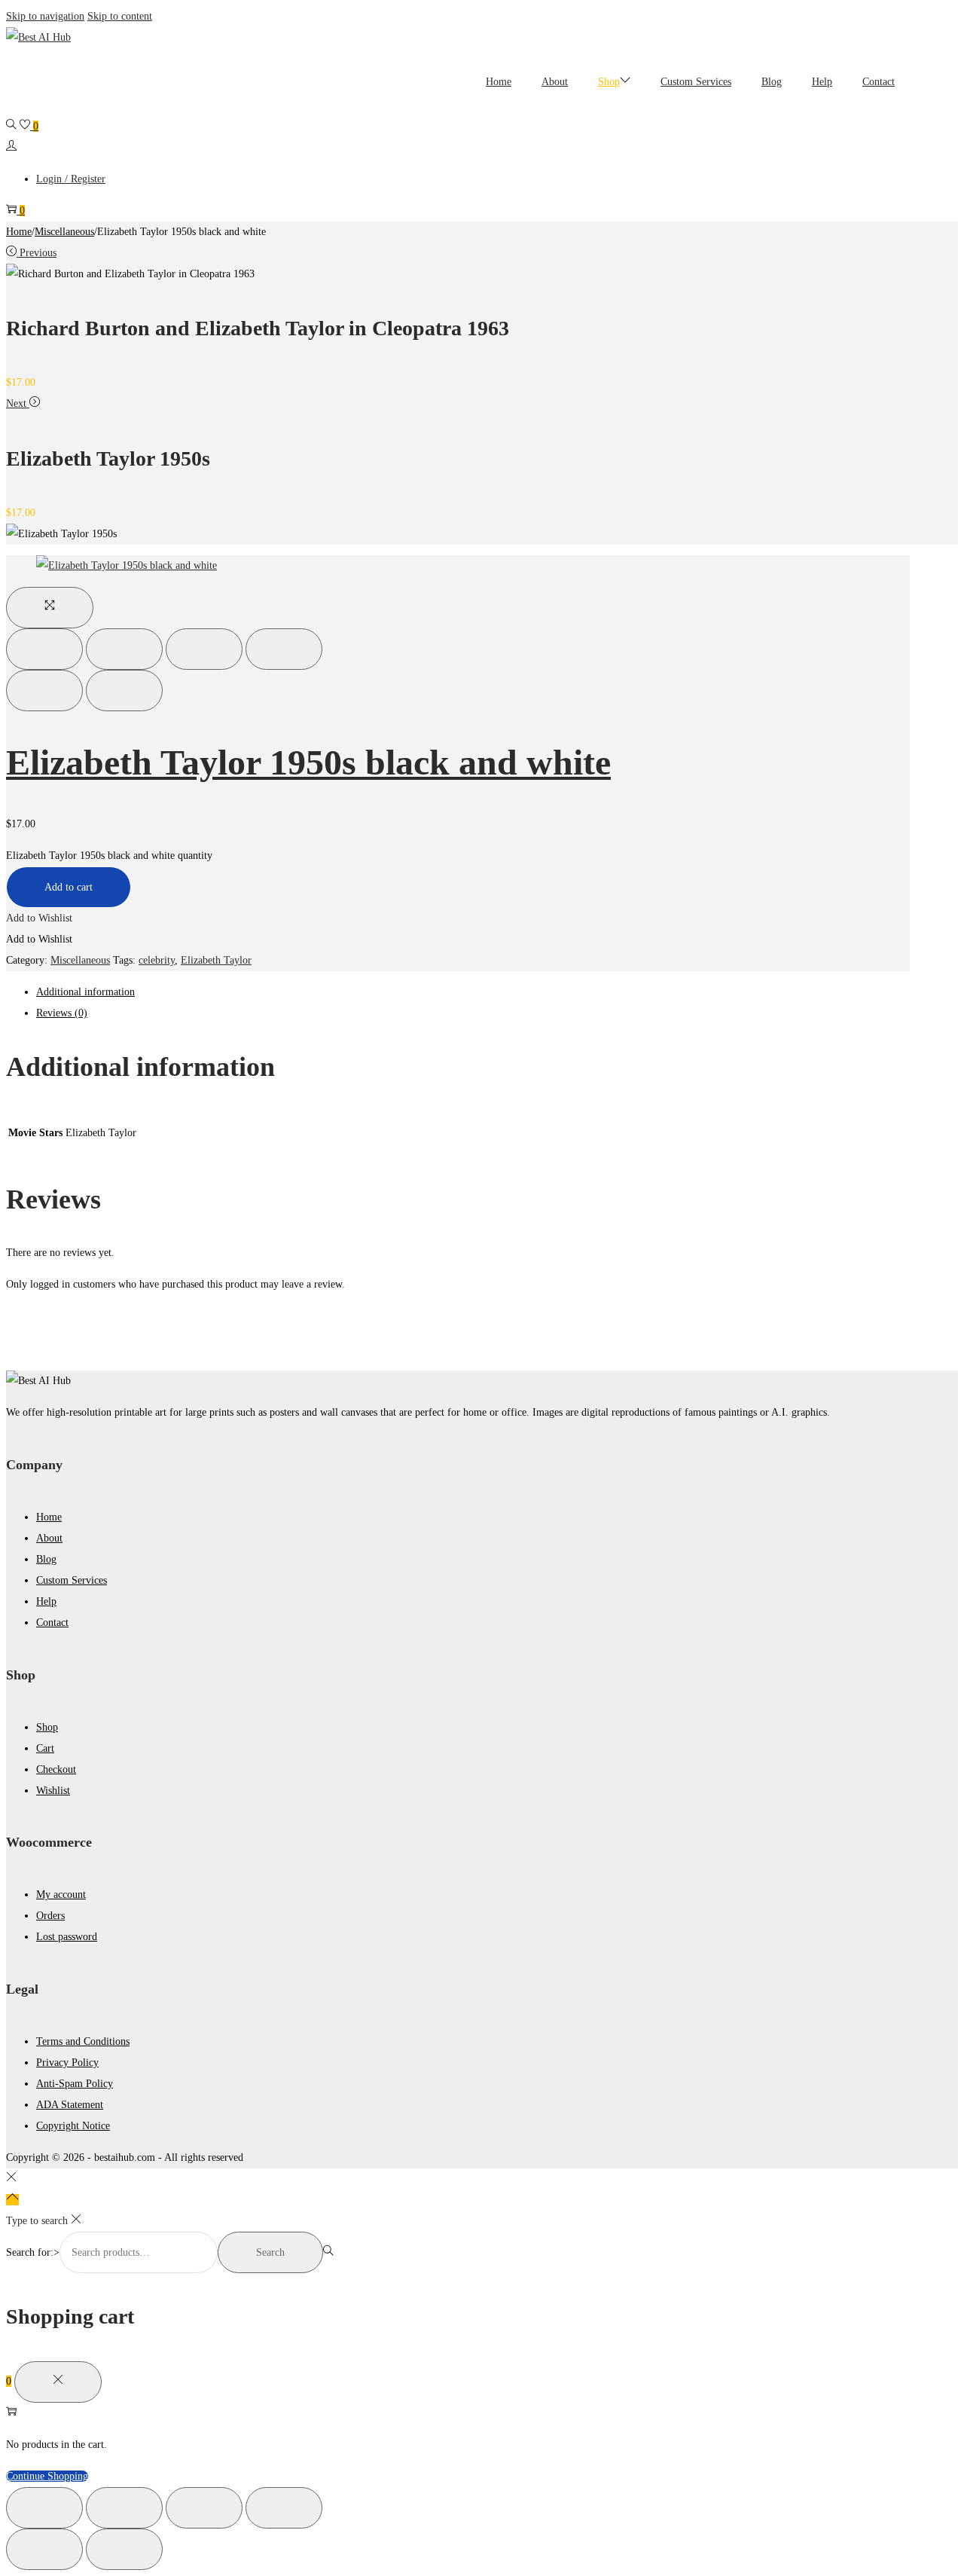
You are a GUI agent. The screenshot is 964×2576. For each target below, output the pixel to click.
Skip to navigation (45, 16)
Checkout (56, 1769)
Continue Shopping (47, 2476)
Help (46, 1601)
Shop (47, 1727)
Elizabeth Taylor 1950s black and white (308, 762)
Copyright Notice (73, 2126)
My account (61, 1895)
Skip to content (120, 16)
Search (270, 2252)
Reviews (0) (62, 1013)
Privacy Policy (67, 2063)
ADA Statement (70, 2105)
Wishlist (53, 1791)
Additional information (85, 992)
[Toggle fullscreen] (204, 649)
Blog (46, 1559)
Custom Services (72, 1580)
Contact (52, 1623)
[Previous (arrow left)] (44, 691)
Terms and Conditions (83, 2041)
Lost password (67, 1937)
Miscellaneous (64, 232)
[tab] (473, 992)
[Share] (124, 649)
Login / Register (71, 179)
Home (19, 232)
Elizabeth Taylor (216, 960)
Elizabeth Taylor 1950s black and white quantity (109, 856)
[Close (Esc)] (44, 649)
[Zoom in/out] (284, 649)
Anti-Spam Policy (75, 2084)
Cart (45, 1748)
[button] (39, 918)
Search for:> (33, 2252)
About (49, 1538)
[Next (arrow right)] (124, 691)
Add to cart (69, 887)
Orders (50, 1916)
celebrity (157, 960)
